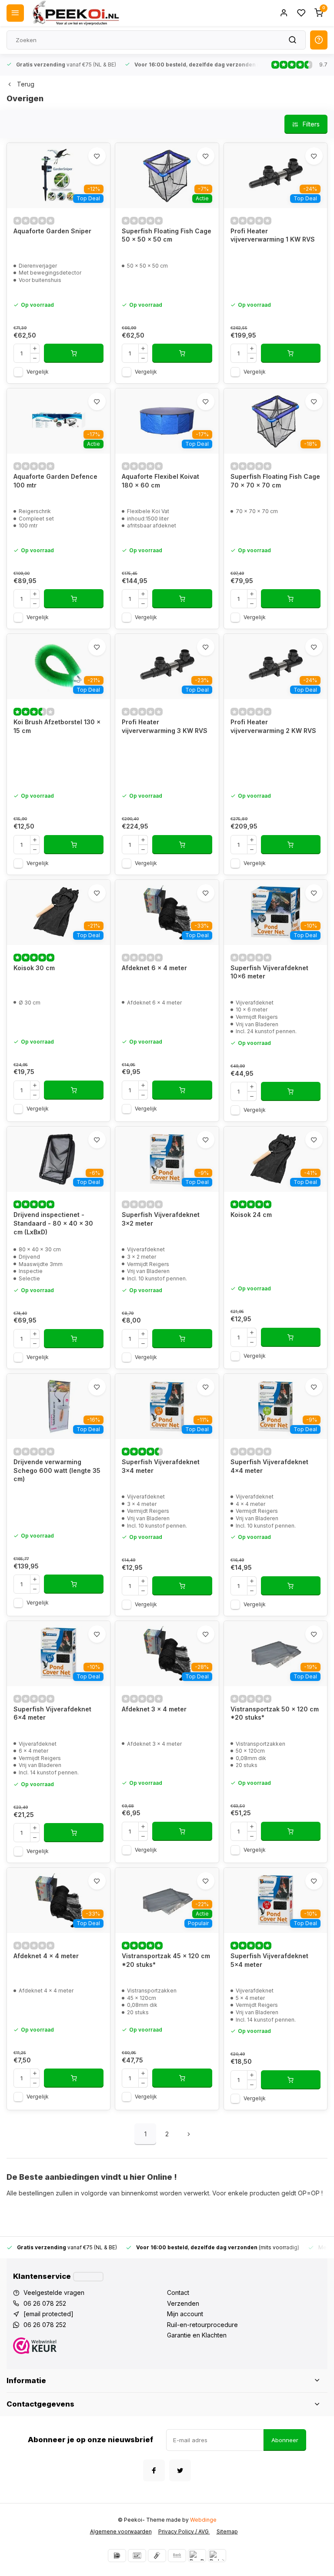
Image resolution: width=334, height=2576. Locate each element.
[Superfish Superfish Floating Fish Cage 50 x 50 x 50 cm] (167, 176)
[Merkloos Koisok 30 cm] (58, 912)
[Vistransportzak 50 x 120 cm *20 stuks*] (276, 1654)
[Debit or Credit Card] (217, 2556)
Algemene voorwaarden (121, 2531)
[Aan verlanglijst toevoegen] (97, 156)
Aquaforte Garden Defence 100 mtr (55, 481)
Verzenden (183, 2303)
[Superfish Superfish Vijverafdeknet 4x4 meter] (276, 1406)
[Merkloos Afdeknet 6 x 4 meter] (167, 912)
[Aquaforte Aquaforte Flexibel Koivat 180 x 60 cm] (167, 421)
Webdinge (203, 2520)
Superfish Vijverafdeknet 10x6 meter (269, 972)
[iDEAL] (117, 2556)
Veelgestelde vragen (54, 2293)
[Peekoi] (75, 13)
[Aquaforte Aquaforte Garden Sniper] (58, 176)
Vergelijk (38, 372)
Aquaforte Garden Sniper (52, 231)
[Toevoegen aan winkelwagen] (74, 353)
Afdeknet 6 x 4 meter (154, 968)
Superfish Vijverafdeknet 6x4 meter (52, 1713)
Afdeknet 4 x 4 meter (46, 1956)
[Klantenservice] (88, 2277)
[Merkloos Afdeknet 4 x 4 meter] (58, 1900)
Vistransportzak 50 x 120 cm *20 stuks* (275, 1713)
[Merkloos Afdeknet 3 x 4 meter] (167, 1654)
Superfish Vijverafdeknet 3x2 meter (161, 1219)
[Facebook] (154, 2470)
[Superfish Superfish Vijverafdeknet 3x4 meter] (167, 1406)
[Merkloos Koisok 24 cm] (276, 1159)
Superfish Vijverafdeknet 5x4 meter (269, 1960)
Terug (26, 84)
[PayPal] (197, 2556)
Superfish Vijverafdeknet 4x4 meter (269, 1466)
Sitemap (227, 2531)
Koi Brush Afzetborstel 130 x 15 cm (57, 726)
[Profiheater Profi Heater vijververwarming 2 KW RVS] (276, 666)
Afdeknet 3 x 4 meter (154, 1709)
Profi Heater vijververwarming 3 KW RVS (165, 726)
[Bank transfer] (177, 2556)
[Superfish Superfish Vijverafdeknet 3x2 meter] (167, 1159)
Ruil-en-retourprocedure (202, 2325)
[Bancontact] (137, 2556)
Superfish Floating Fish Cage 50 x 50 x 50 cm (167, 235)
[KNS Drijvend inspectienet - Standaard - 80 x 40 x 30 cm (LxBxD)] (58, 1159)
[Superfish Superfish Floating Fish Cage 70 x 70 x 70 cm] (276, 421)
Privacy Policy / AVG (184, 2531)
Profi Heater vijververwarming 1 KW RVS (273, 235)
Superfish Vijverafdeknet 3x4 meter (161, 1466)
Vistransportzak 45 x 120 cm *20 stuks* (166, 1960)
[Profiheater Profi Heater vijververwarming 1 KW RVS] (276, 176)
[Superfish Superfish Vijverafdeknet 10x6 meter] (276, 912)
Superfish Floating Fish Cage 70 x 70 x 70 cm (275, 481)
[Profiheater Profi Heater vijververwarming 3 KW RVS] (167, 666)
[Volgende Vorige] (189, 2134)
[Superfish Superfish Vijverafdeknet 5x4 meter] (276, 1900)
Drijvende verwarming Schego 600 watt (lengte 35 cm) (57, 1470)
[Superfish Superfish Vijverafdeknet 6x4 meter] (58, 1654)
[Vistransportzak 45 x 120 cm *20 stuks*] (167, 1900)
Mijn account (185, 2314)
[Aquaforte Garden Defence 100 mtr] (58, 421)
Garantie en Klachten (197, 2335)
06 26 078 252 (45, 2303)
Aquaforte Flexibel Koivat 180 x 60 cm (160, 481)
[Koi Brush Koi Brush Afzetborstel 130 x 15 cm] (58, 666)
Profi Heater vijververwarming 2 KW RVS (273, 726)
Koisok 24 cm (251, 1215)
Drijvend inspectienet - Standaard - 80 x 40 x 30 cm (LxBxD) (53, 1223)
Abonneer (285, 2440)
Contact (178, 2293)
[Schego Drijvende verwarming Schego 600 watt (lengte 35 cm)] (58, 1406)
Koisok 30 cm (34, 968)
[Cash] (157, 2556)
